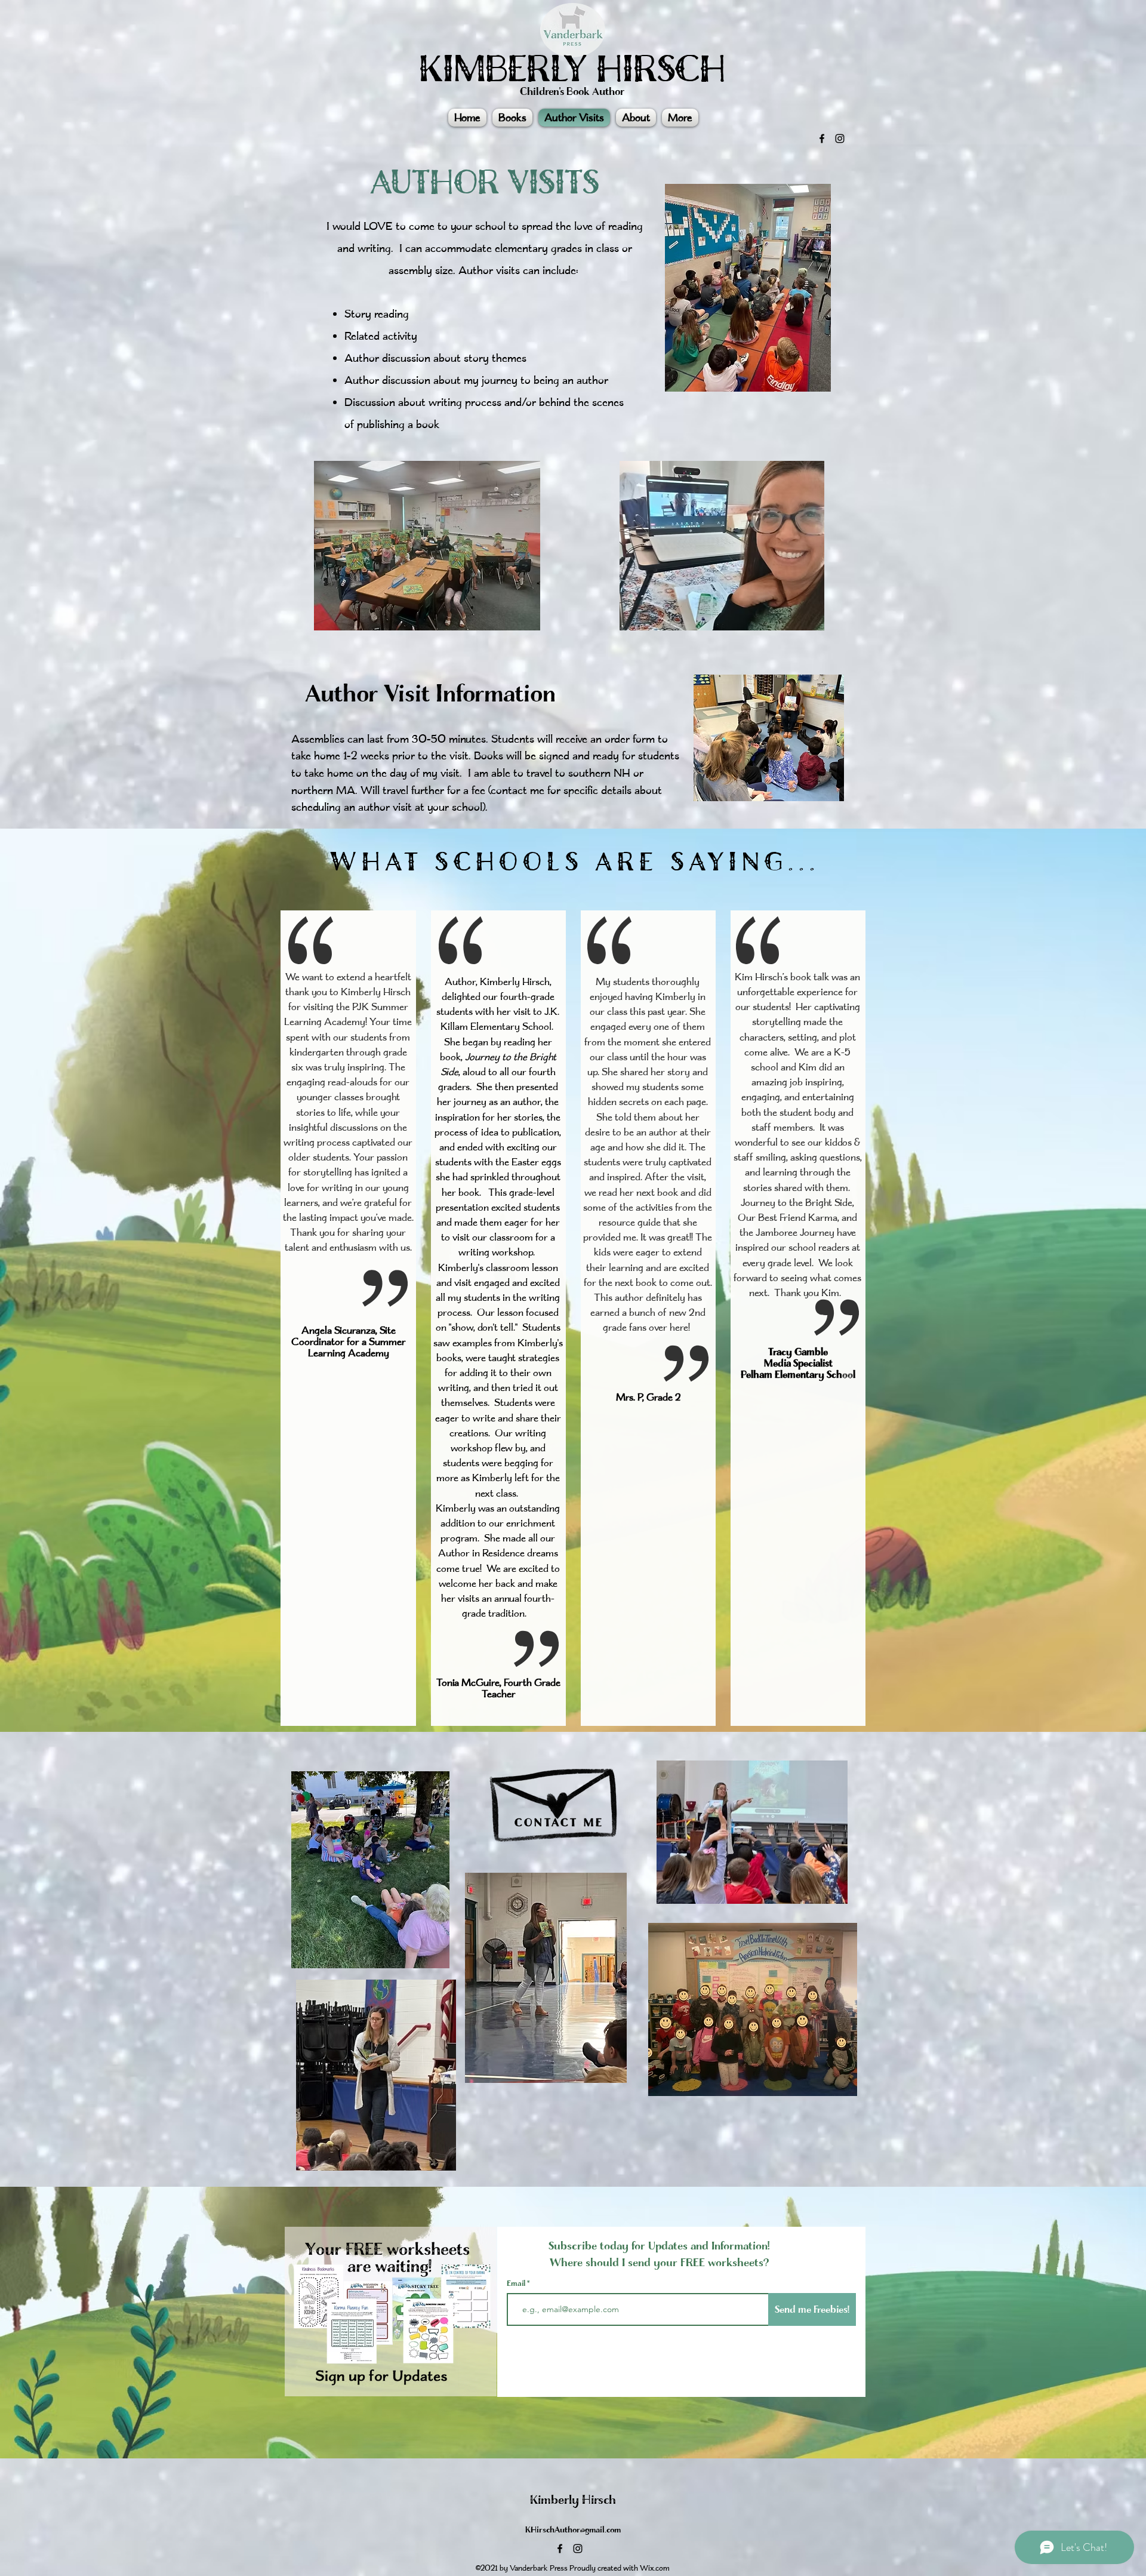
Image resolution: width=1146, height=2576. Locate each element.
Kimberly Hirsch (573, 2500)
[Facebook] (822, 139)
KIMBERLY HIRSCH (572, 69)
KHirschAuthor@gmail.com (573, 2530)
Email (517, 2283)
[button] (680, 118)
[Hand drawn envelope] (557, 1794)
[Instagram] (840, 139)
